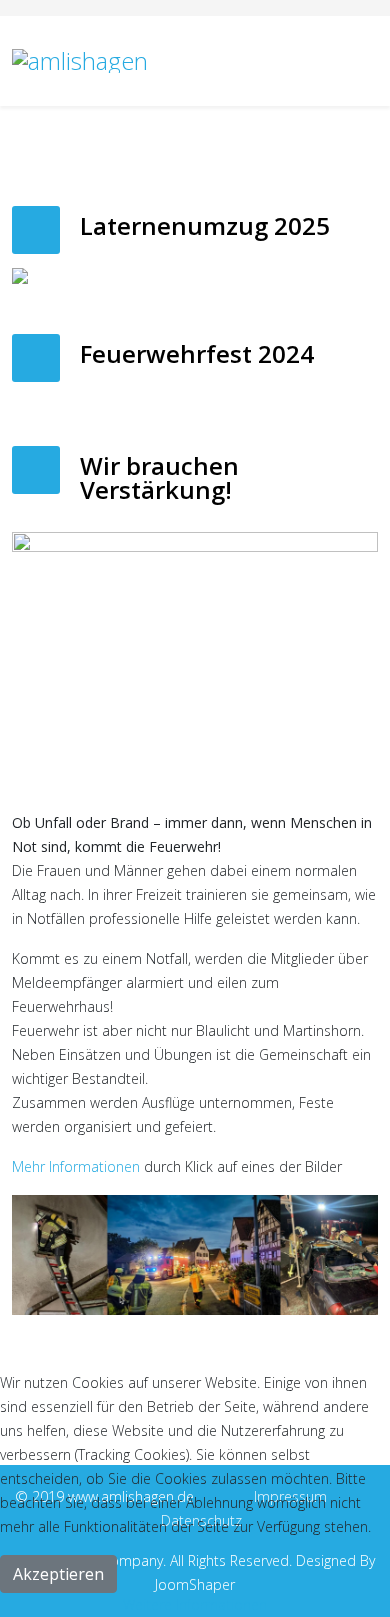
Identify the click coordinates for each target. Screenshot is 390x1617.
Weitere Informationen (195, 1604)
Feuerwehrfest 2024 (197, 353)
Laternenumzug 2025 (205, 225)
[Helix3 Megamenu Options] (370, 59)
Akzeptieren (58, 1574)
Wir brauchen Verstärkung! (159, 477)
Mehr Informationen (76, 1166)
